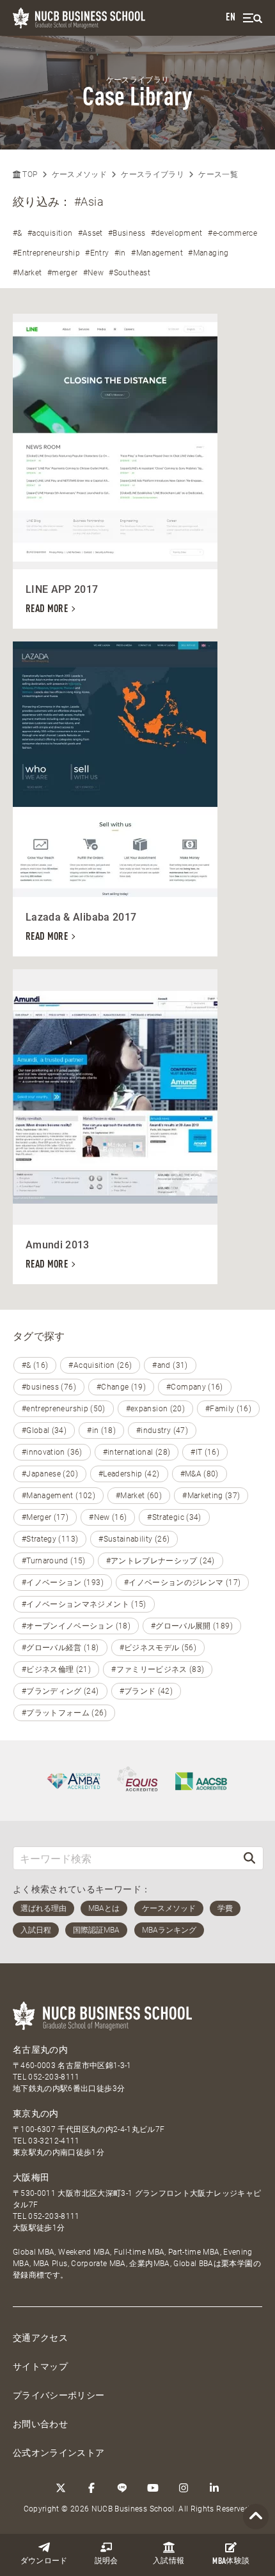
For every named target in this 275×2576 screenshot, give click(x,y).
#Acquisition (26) (100, 1365)
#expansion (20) (155, 1409)
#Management (157, 253)
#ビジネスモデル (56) (158, 1648)
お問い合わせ (40, 2424)
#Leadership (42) (129, 1474)
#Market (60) (139, 1496)
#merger (62, 273)
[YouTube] (153, 2488)
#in (120, 253)
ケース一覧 (218, 174)
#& (18, 233)
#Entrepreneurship (46, 253)
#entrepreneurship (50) (64, 1409)
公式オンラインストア (59, 2453)
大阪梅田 (31, 2177)
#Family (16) (228, 1409)
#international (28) (137, 1452)
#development (177, 233)
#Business (127, 233)
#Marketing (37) (211, 1496)
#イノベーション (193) (63, 1583)
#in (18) (101, 1430)
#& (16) (35, 1365)
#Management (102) (59, 1496)
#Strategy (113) (50, 1539)
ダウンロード (44, 2561)
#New (93, 273)
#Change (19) (121, 1387)
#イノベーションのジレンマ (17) (182, 1583)
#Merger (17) (45, 1517)
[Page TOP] (256, 2517)
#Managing (208, 253)
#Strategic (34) (174, 1517)
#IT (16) (205, 1452)
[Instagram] (184, 2488)
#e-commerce (232, 233)
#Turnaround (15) (54, 1561)
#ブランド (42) (146, 1691)
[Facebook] (91, 2488)
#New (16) (108, 1517)
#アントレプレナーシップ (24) (161, 1561)
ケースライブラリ (153, 174)
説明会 (106, 2561)
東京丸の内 (36, 2113)
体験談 (231, 2562)
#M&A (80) (200, 1474)
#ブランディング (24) (60, 1691)
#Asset (90, 233)
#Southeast (130, 273)
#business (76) (49, 1387)
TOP (29, 174)
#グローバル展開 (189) (192, 1626)
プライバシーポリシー (59, 2395)
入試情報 (169, 2561)
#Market (27, 273)
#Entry (97, 253)
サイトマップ (40, 2366)
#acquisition (50, 233)
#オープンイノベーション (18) (76, 1626)
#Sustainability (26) (134, 1539)
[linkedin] (214, 2488)
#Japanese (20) (50, 1474)
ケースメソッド (79, 174)
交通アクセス (40, 2338)
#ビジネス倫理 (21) (56, 1669)
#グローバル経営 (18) (60, 1648)
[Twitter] (61, 2488)
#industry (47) (162, 1430)
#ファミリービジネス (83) (158, 1669)
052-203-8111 (54, 2077)
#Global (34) (44, 1430)
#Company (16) (195, 1387)
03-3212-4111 (54, 2141)
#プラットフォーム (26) (64, 1713)
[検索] (249, 1858)
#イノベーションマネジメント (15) (84, 1604)
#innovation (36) (52, 1452)
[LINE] (122, 2488)
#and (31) (170, 1365)
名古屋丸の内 (40, 2050)
